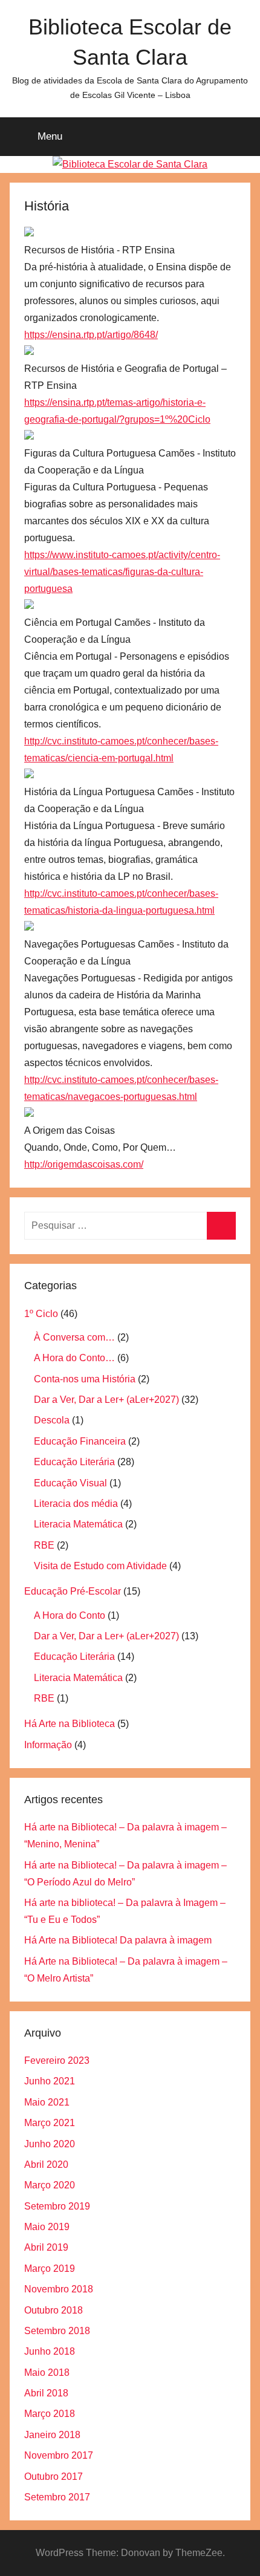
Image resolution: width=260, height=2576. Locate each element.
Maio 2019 (47, 2227)
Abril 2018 (46, 2393)
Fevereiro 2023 (57, 2060)
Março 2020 (50, 2185)
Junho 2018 (50, 2351)
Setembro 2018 (57, 2331)
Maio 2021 (47, 2102)
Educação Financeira (80, 1441)
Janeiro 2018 (52, 2435)
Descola (52, 1420)
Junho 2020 (50, 2144)
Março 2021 (50, 2123)
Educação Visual (70, 1483)
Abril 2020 (46, 2165)
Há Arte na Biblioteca (70, 1724)
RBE (44, 1545)
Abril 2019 (46, 2247)
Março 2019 (50, 2269)
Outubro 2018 (54, 2310)
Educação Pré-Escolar (73, 1591)
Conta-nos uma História (85, 1379)
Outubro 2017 (54, 2477)
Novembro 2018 (59, 2289)
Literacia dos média (76, 1504)
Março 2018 (50, 2414)
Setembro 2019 (57, 2206)
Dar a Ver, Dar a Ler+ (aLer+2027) (106, 1400)
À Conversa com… (74, 1337)
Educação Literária (74, 1462)
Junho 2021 (50, 2081)
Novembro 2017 (59, 2455)
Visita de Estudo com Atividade (100, 1566)
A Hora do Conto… (74, 1358)
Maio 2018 (47, 2373)
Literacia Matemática (78, 1524)
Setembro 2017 (57, 2497)
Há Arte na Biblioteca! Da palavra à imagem (118, 1940)
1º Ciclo (41, 1314)
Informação (48, 1745)
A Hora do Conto (70, 1615)
